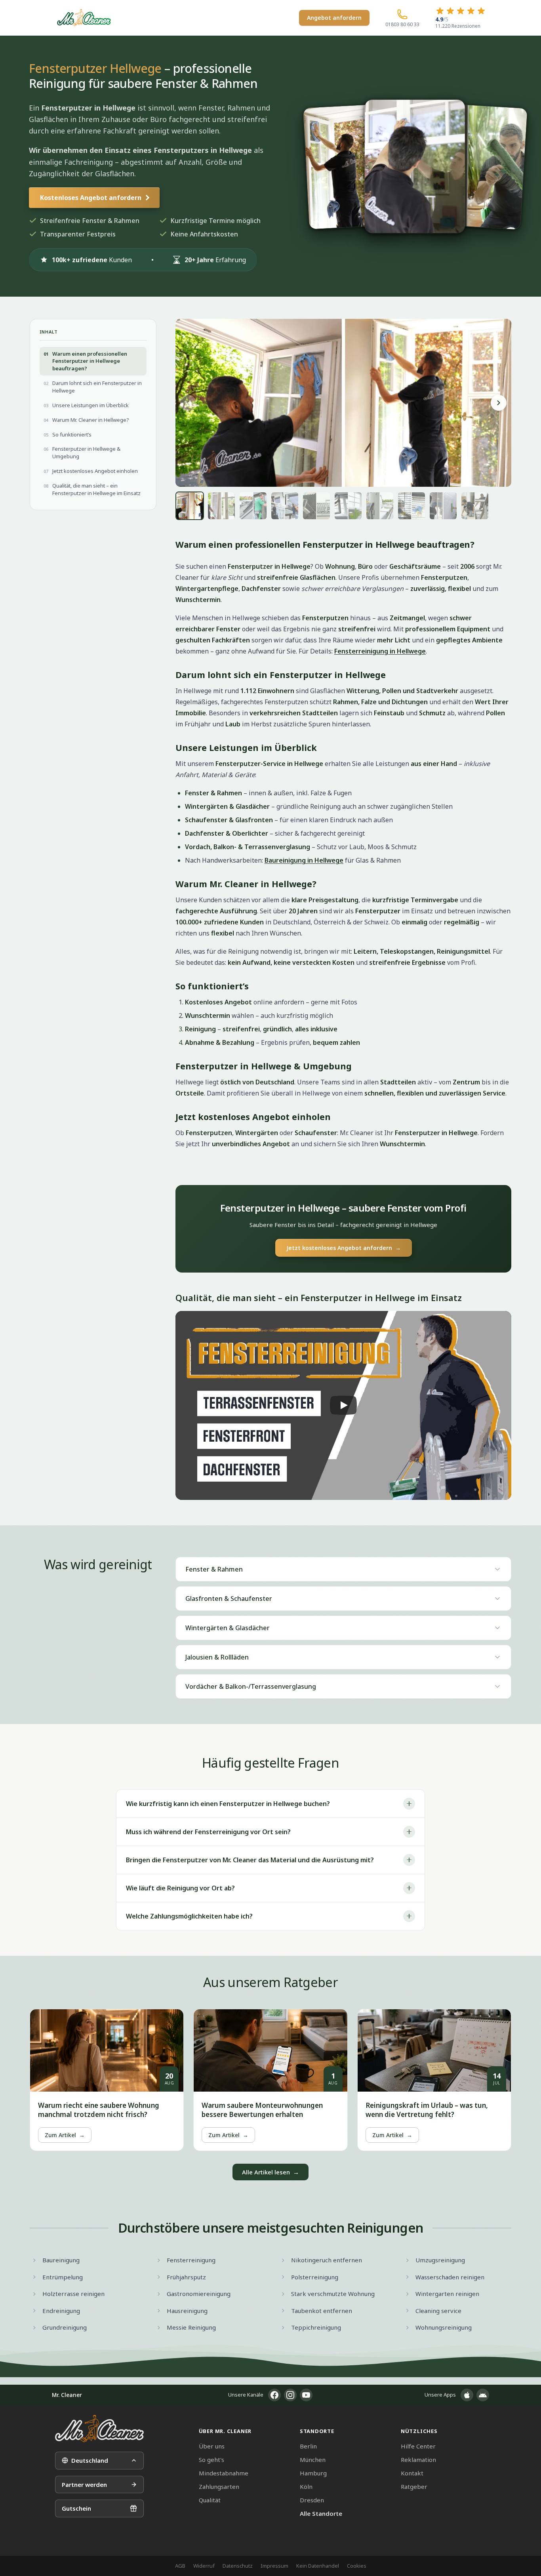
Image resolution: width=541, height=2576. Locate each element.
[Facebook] (274, 2395)
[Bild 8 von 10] (411, 506)
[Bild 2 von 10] (221, 506)
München (313, 2460)
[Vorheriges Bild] (188, 403)
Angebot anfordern (334, 18)
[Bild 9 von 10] (443, 506)
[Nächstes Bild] (499, 403)
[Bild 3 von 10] (253, 506)
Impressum (274, 2566)
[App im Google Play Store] (483, 2395)
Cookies (357, 2566)
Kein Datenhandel (318, 2566)
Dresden (312, 2500)
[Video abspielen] (343, 1405)
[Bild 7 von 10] (380, 506)
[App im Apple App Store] (467, 2395)
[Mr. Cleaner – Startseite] (99, 2428)
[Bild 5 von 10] (316, 506)
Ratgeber (414, 2486)
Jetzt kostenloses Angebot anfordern (344, 1248)
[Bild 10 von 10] (475, 506)
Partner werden (84, 2485)
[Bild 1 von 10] (190, 506)
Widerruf (204, 2566)
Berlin (308, 2446)
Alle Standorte (321, 2513)
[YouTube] (306, 2395)
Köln (306, 2486)
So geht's (211, 2460)
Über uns (212, 2446)
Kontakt (412, 2473)
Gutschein (76, 2508)
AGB (180, 2566)
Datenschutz (238, 2566)
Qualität (210, 2500)
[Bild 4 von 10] (285, 506)
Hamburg (313, 2473)
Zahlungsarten (219, 2486)
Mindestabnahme (224, 2473)
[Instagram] (290, 2395)
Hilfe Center (418, 2446)
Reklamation (418, 2460)
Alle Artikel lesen (270, 2172)
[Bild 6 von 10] (348, 506)
